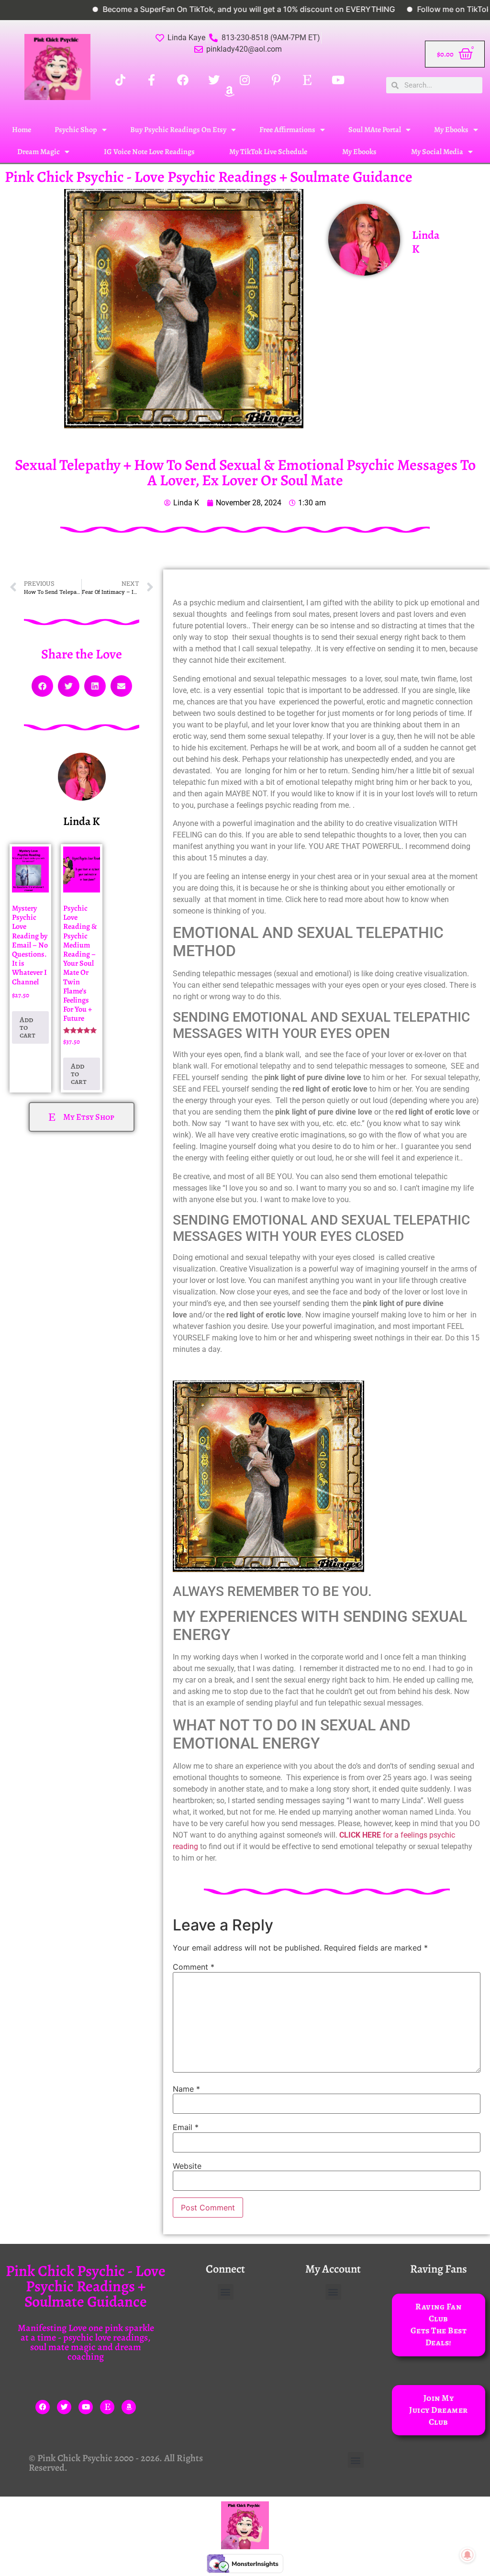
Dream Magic (39, 152)
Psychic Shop (76, 130)
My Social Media (437, 152)
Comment (194, 1967)
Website (187, 2166)
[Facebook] (43, 2407)
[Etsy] (107, 2407)
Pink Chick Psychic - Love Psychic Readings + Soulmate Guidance (209, 177)
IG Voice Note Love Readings (149, 152)
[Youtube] (86, 2407)
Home (22, 130)
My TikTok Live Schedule (268, 152)
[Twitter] (64, 2407)
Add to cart (28, 1027)
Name (186, 2089)
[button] (42, 686)
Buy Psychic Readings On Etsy (178, 130)
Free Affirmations (287, 130)
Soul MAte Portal (375, 130)
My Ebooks (451, 130)
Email (186, 2127)
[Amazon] (129, 2407)
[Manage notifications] (468, 2555)
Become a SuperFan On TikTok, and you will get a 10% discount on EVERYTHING (199, 9)
